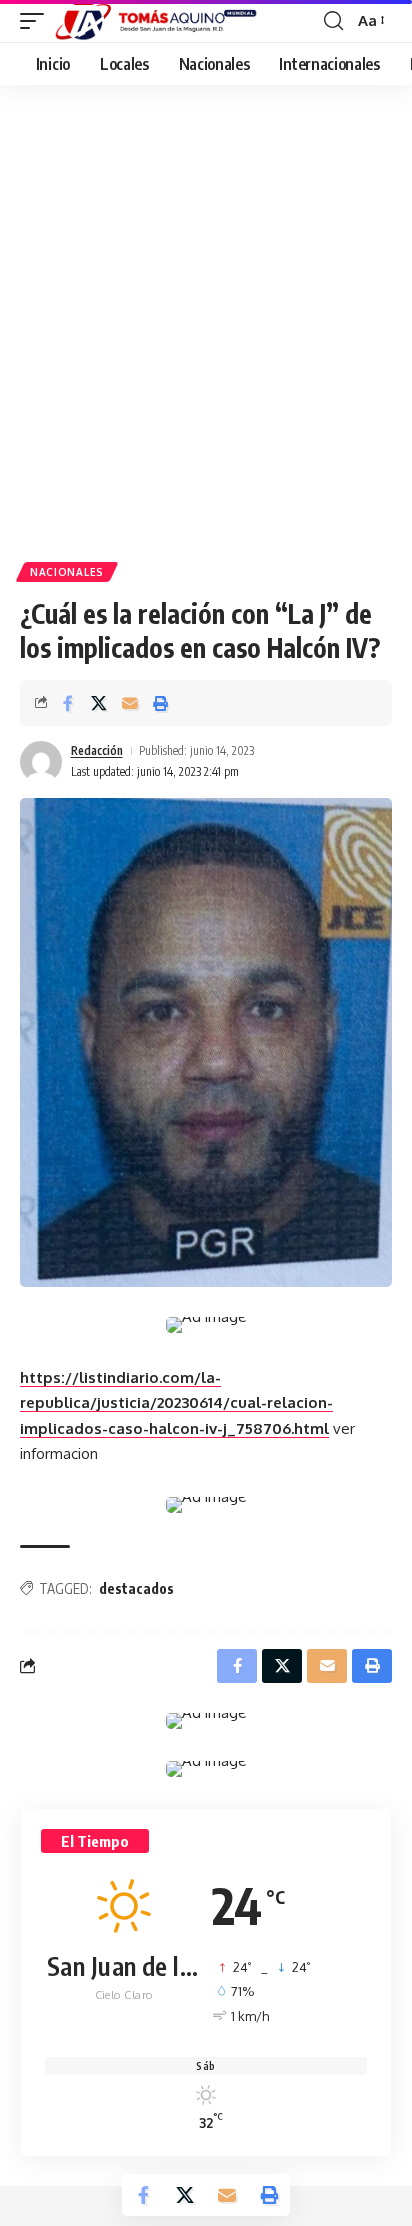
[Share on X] (99, 703)
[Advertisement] (206, 331)
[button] (37, 21)
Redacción (97, 750)
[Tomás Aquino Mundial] (156, 21)
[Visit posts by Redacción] (41, 762)
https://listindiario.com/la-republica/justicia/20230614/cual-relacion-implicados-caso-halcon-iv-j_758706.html (176, 1403)
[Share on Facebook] (68, 703)
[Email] (130, 703)
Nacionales (67, 572)
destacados (136, 1588)
